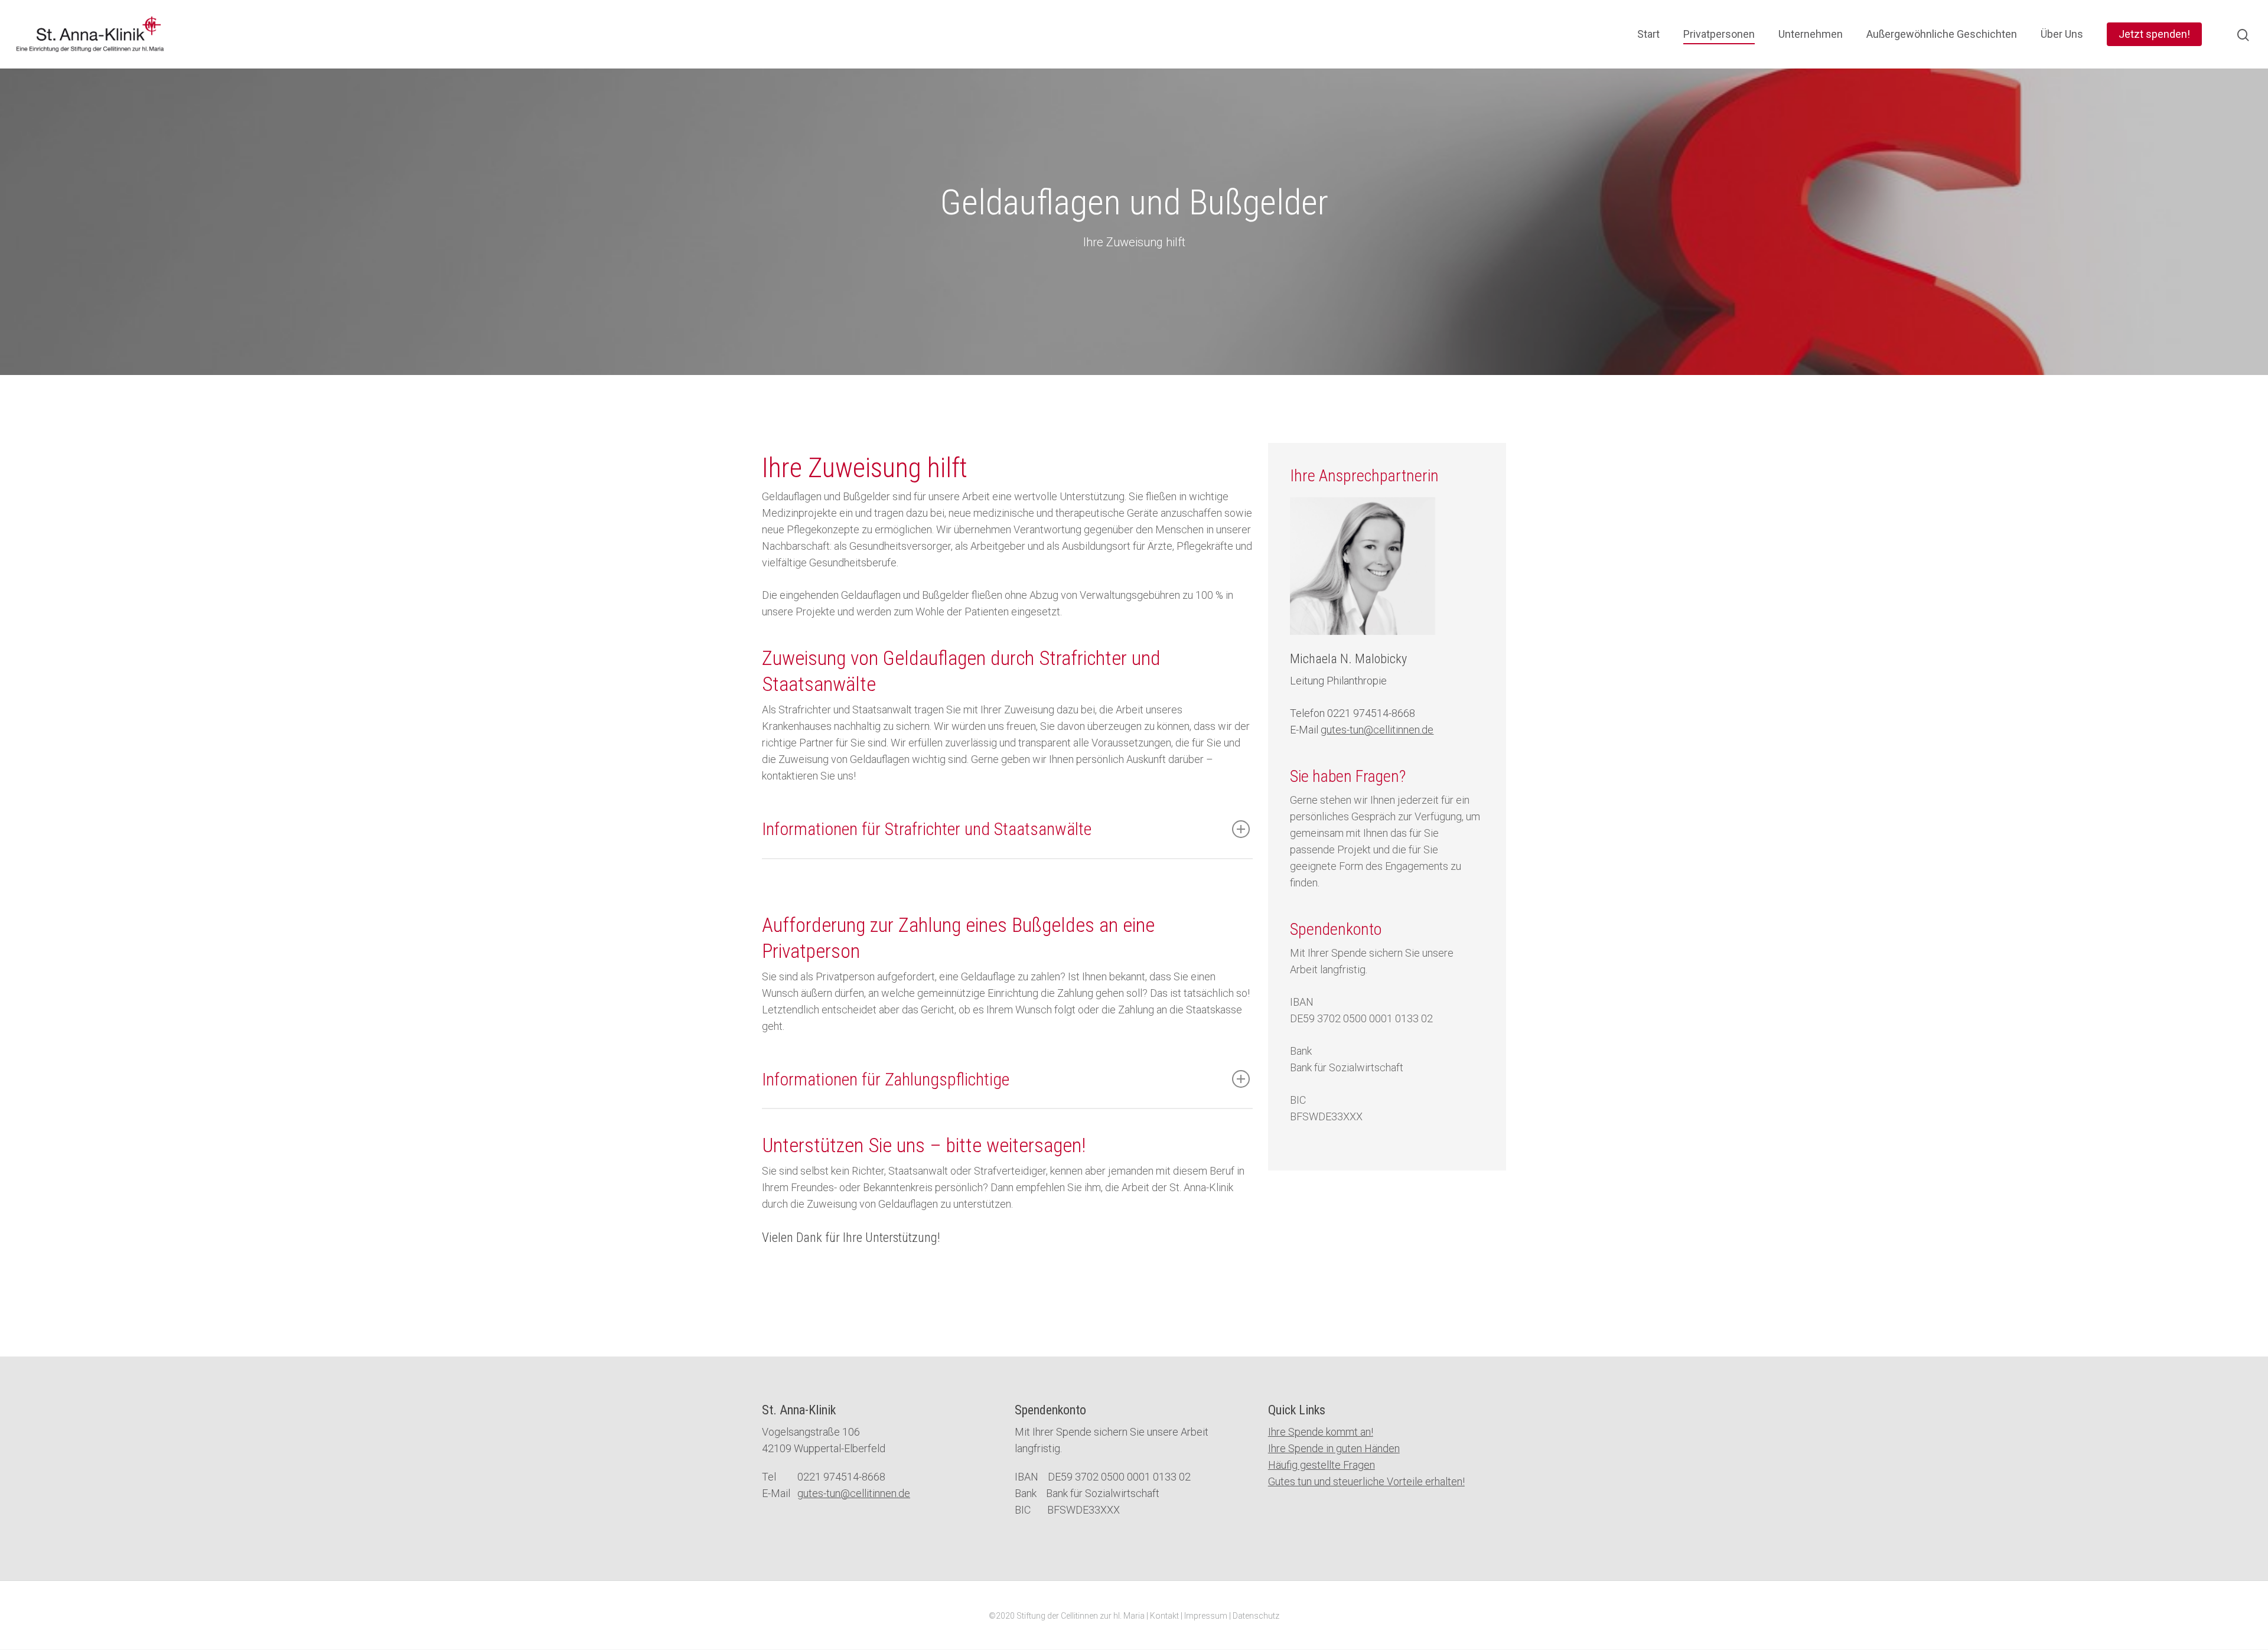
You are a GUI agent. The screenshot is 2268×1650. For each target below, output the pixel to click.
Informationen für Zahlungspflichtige (886, 1079)
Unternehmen (1811, 34)
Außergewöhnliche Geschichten (1942, 34)
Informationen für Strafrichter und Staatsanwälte (927, 829)
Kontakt (1164, 1616)
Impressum (1206, 1616)
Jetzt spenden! (2154, 34)
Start (1648, 34)
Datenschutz (1256, 1616)
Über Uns (2062, 34)
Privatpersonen (1719, 34)
